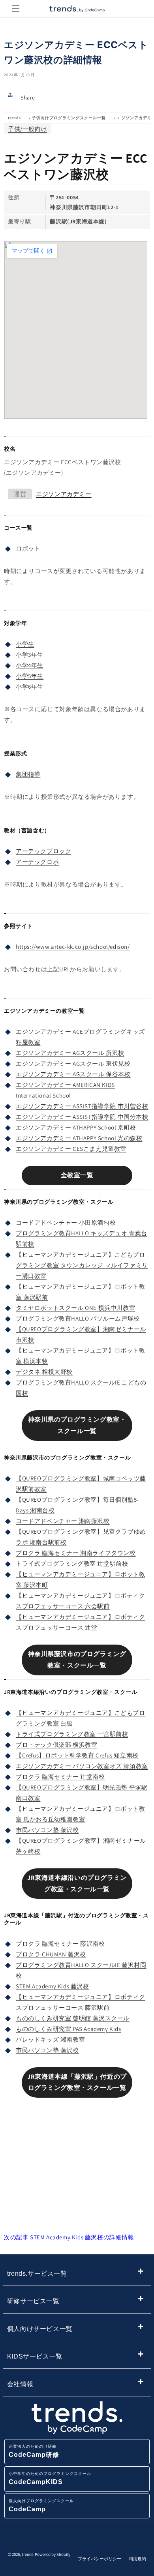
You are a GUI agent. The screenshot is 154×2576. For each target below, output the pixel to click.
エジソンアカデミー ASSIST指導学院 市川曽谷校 (82, 1106)
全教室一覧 (77, 1175)
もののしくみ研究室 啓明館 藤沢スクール (73, 2018)
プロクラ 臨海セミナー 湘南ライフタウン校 (76, 1553)
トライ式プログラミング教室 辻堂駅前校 (72, 1563)
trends (14, 118)
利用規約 (137, 2559)
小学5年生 (30, 676)
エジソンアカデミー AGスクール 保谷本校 (73, 1074)
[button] (16, 9)
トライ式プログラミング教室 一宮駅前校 (72, 1734)
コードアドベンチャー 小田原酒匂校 (66, 1222)
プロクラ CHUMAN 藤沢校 (51, 1954)
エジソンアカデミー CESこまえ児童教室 (71, 1149)
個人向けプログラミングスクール (41, 2506)
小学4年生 (30, 665)
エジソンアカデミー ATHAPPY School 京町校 (76, 1127)
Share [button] (28, 97)
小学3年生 (30, 655)
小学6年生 (30, 687)
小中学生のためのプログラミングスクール (50, 2478)
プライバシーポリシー (100, 2559)
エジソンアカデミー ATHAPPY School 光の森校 (79, 1138)
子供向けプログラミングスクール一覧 (69, 118)
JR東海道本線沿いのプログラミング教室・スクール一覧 (77, 1883)
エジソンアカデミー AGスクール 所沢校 (70, 1053)
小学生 (25, 644)
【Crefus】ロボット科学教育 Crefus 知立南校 (77, 1755)
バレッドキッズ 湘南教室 (50, 2039)
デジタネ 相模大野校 (44, 1372)
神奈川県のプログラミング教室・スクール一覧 (77, 1425)
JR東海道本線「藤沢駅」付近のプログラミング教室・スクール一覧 (77, 2082)
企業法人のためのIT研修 (34, 2451)
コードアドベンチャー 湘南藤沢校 (63, 1521)
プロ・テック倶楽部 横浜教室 (56, 1745)
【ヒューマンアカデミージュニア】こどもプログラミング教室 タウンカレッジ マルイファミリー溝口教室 (82, 1265)
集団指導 (28, 774)
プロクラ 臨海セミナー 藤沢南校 (60, 1944)
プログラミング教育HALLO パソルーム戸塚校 (78, 1318)
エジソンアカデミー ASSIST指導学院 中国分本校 (82, 1117)
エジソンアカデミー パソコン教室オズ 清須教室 (82, 1766)
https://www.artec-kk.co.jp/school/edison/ (73, 947)
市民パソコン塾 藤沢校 (47, 1830)
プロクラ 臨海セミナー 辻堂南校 (60, 1777)
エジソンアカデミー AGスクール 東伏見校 (73, 1063)
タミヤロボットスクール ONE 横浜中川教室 (75, 1308)
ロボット (28, 548)
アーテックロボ (37, 862)
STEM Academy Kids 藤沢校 (53, 1986)
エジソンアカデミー (64, 494)
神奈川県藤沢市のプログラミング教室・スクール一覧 (77, 1660)
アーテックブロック (43, 851)
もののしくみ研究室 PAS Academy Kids (69, 2029)
